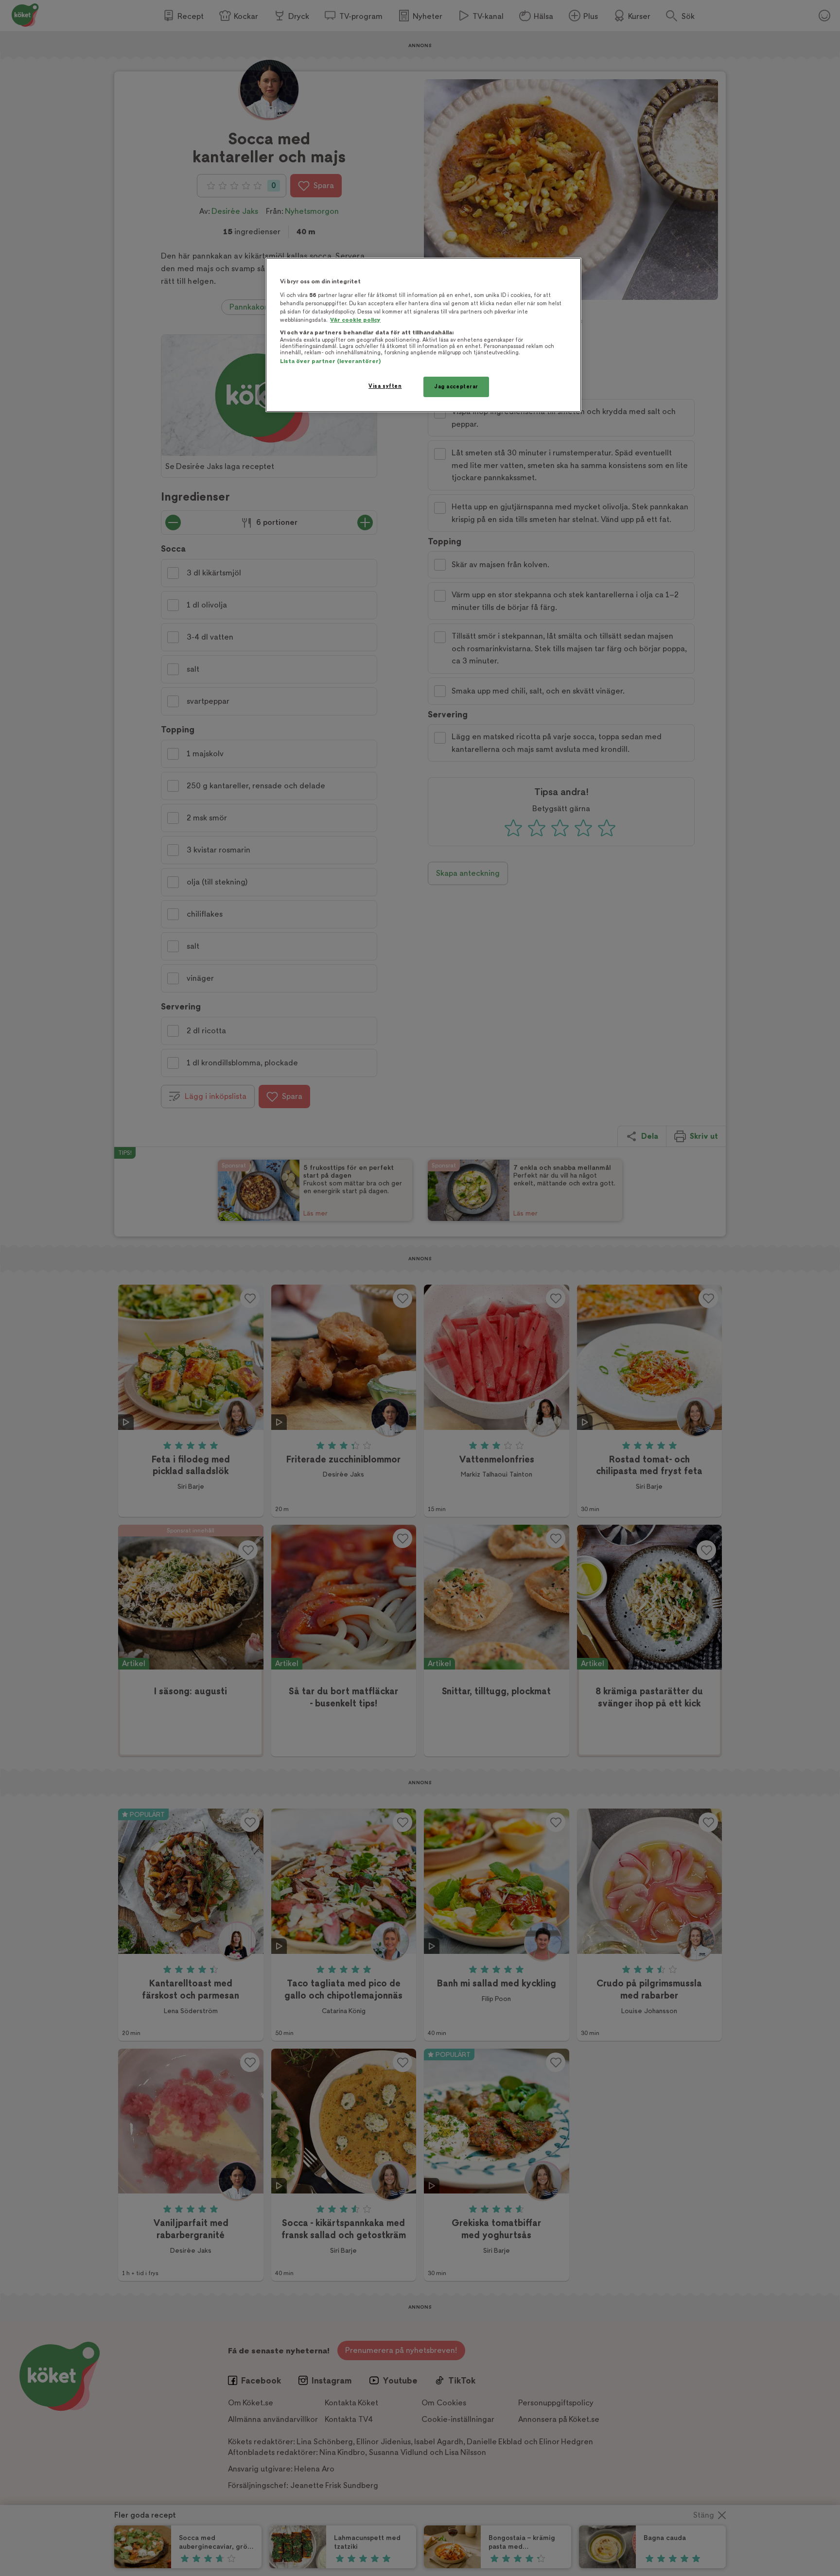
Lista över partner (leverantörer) (330, 361)
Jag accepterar (456, 387)
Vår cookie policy (355, 320)
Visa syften (385, 386)
